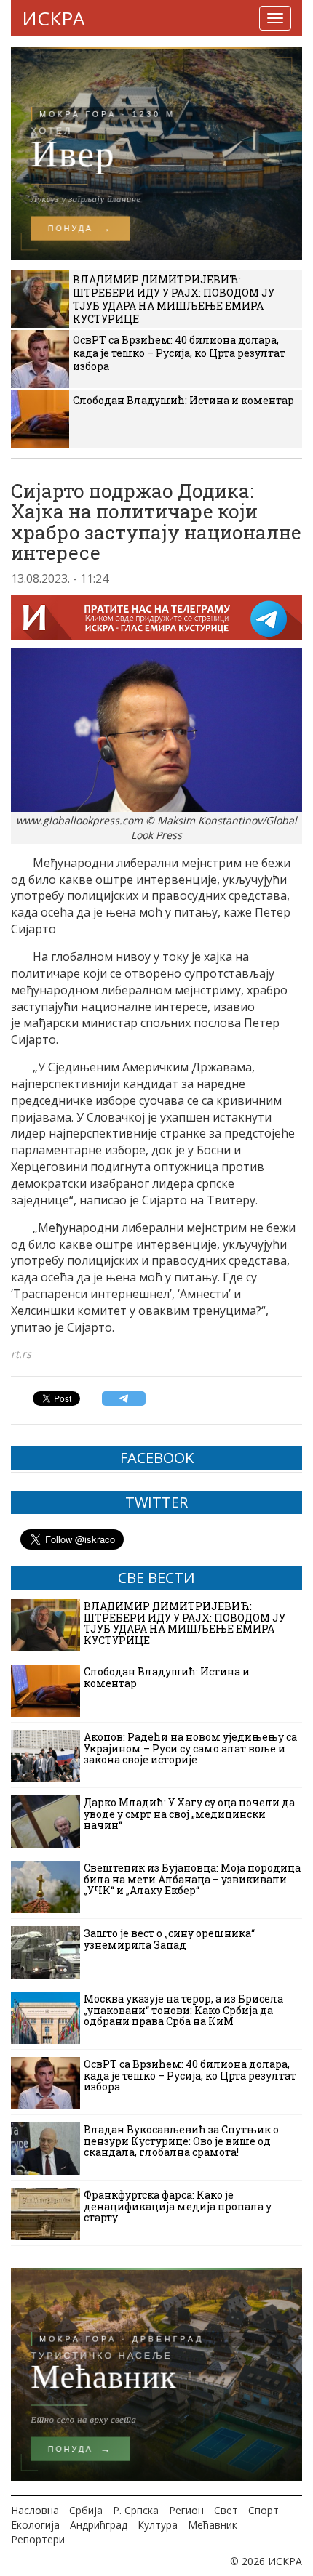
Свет (226, 2510)
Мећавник (213, 2525)
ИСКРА (53, 18)
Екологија (35, 2525)
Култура (158, 2525)
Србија (86, 2510)
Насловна (35, 2510)
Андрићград (99, 2525)
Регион (186, 2510)
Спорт (264, 2510)
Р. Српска (136, 2510)
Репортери (38, 2539)
